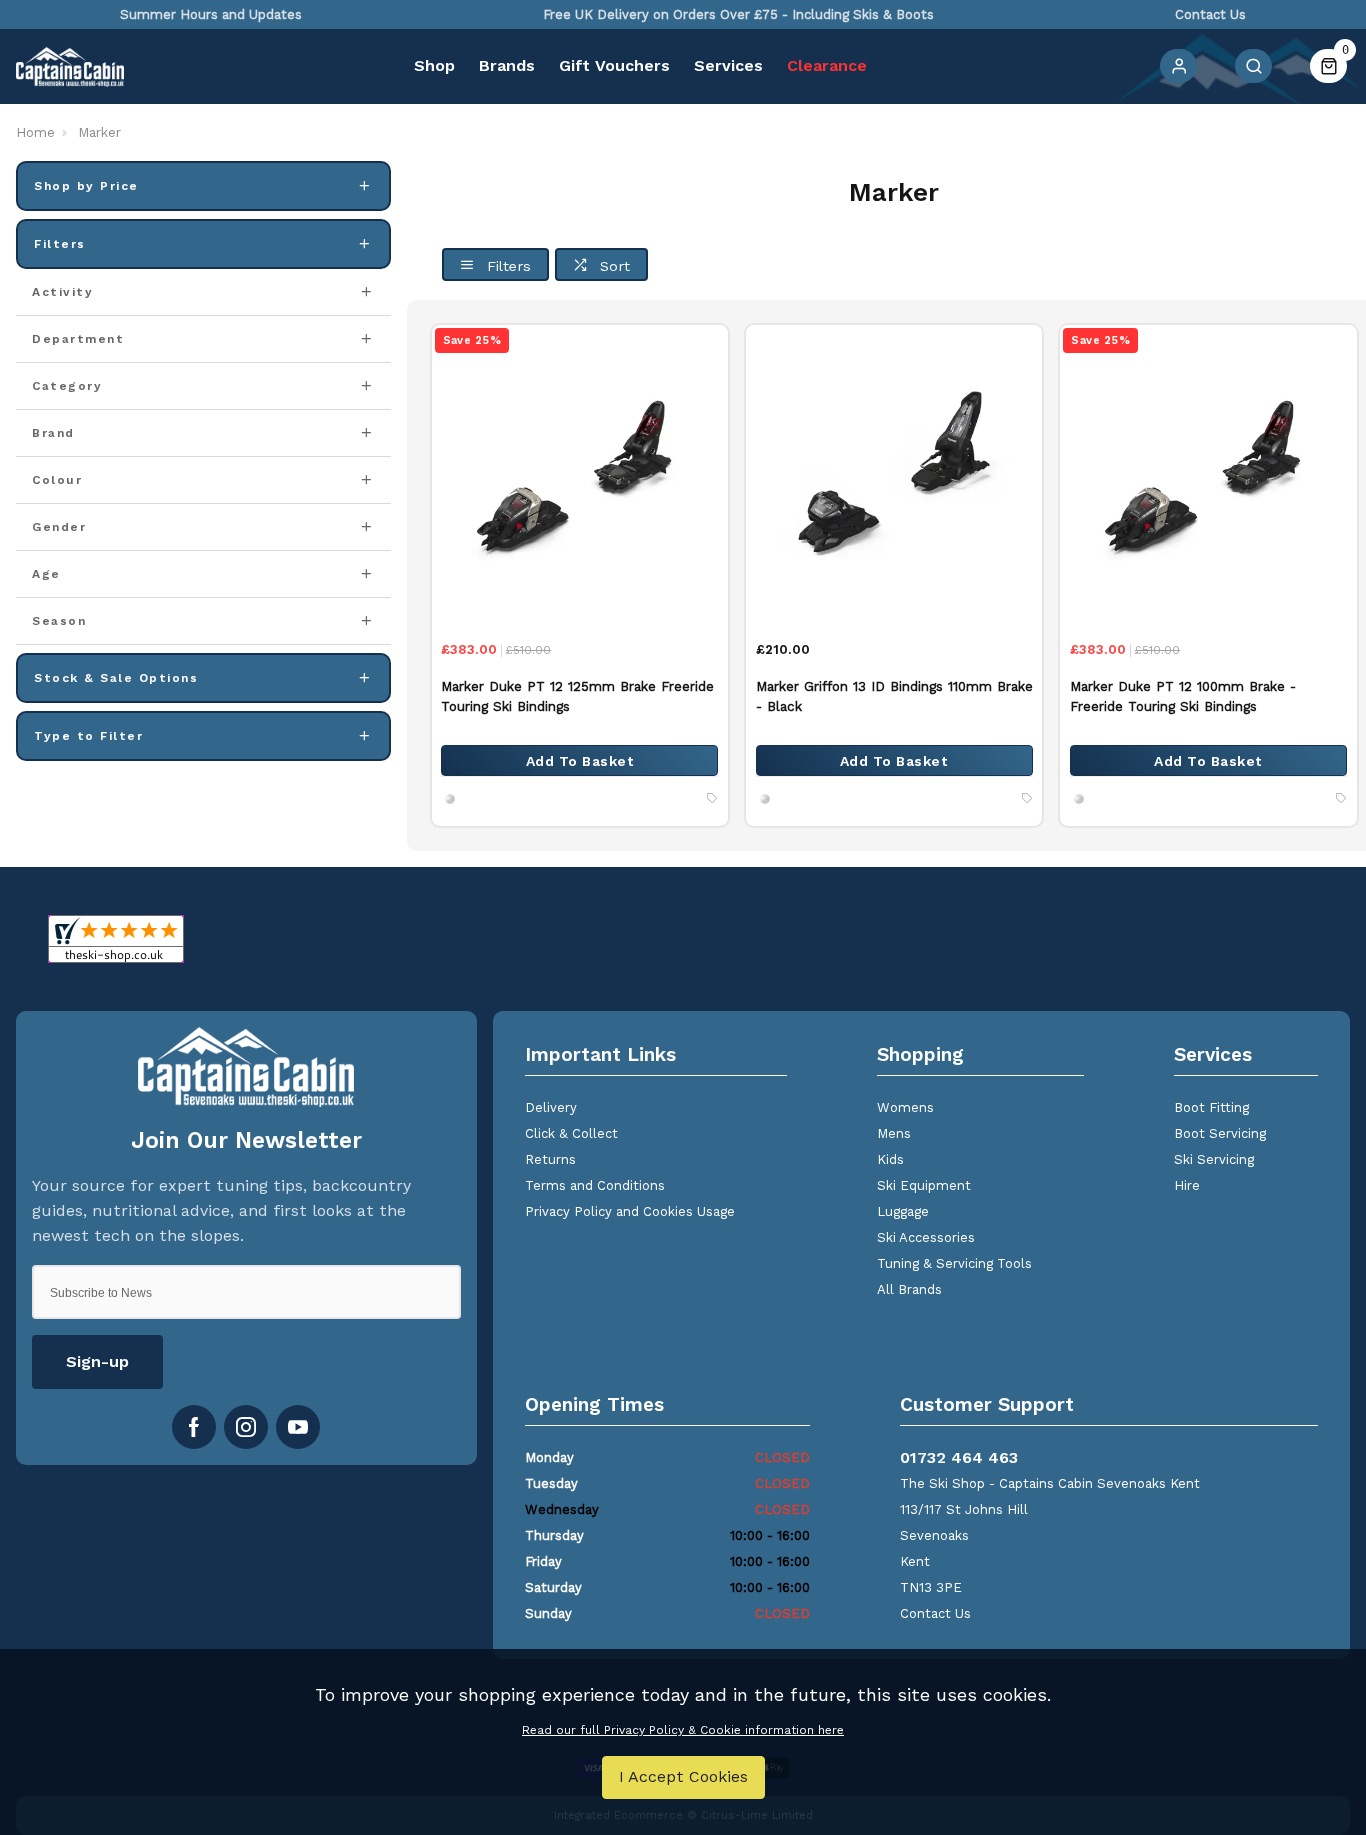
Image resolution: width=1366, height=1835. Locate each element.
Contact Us (935, 1613)
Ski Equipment (924, 1185)
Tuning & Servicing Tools (954, 1263)
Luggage (903, 1211)
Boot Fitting (1211, 1107)
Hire (1187, 1185)
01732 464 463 (959, 1457)
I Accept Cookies (683, 1776)
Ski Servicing (1214, 1159)
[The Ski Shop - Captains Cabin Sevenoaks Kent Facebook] (194, 1427)
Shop (434, 65)
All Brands (909, 1289)
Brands (507, 65)
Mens (894, 1133)
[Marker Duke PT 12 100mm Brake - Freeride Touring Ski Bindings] (1208, 472)
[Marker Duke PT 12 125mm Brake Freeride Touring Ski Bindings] (580, 472)
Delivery (551, 1107)
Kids (890, 1159)
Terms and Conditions (595, 1185)
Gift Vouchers (614, 65)
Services (728, 65)
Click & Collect (571, 1133)
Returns (550, 1159)
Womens (905, 1107)
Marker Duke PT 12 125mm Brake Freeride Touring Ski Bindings (577, 696)
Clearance (827, 65)
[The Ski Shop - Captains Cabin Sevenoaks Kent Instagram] (246, 1427)
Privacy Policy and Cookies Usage (630, 1211)
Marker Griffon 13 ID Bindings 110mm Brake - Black (894, 696)
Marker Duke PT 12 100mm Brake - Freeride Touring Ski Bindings (1183, 696)
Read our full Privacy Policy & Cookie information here (683, 1730)
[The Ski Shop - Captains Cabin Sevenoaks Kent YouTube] (298, 1427)
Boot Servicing (1220, 1133)
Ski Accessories (926, 1237)
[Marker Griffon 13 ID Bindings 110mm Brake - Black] (894, 472)
